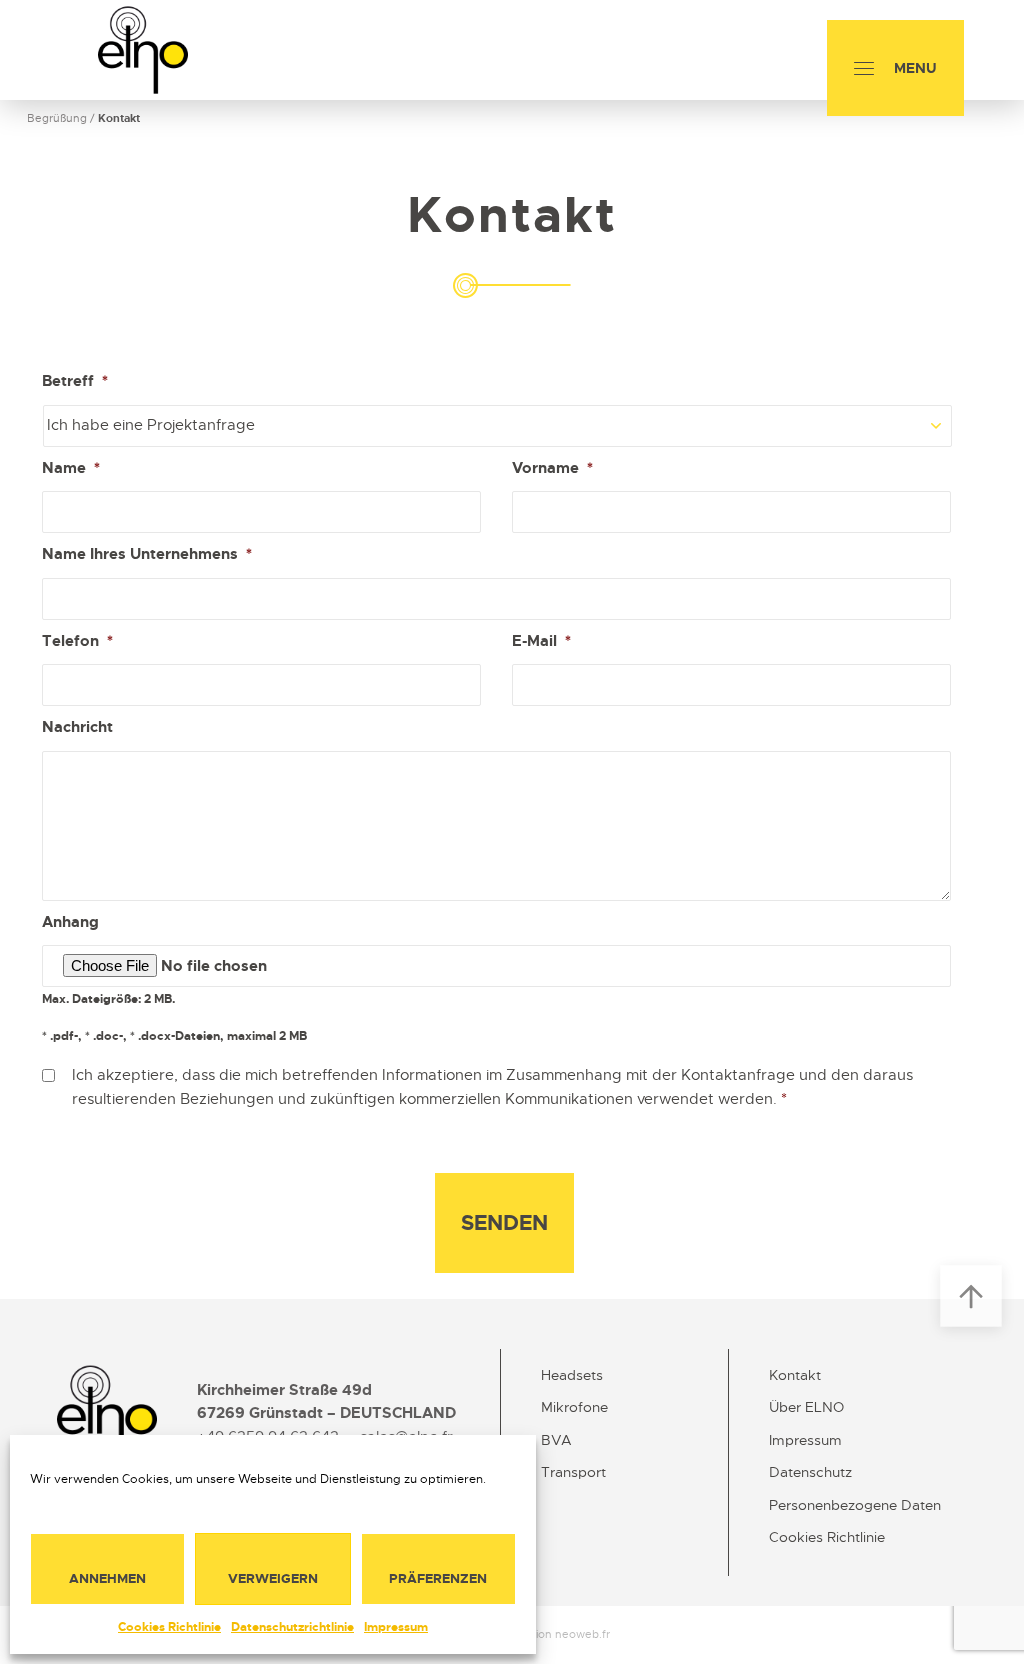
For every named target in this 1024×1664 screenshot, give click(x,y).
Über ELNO (806, 1407)
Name (71, 468)
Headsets (572, 1375)
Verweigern (273, 1578)
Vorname (552, 468)
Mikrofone (574, 1407)
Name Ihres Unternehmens (147, 554)
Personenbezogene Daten (855, 1505)
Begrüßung (57, 118)
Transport (573, 1472)
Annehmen (107, 1578)
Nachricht (77, 727)
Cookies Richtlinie (169, 1627)
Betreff (75, 381)
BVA (556, 1440)
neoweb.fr (582, 1634)
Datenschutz (810, 1472)
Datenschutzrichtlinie (292, 1627)
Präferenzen (438, 1578)
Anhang (70, 922)
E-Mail (541, 641)
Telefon (77, 641)
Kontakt (795, 1375)
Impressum (396, 1627)
